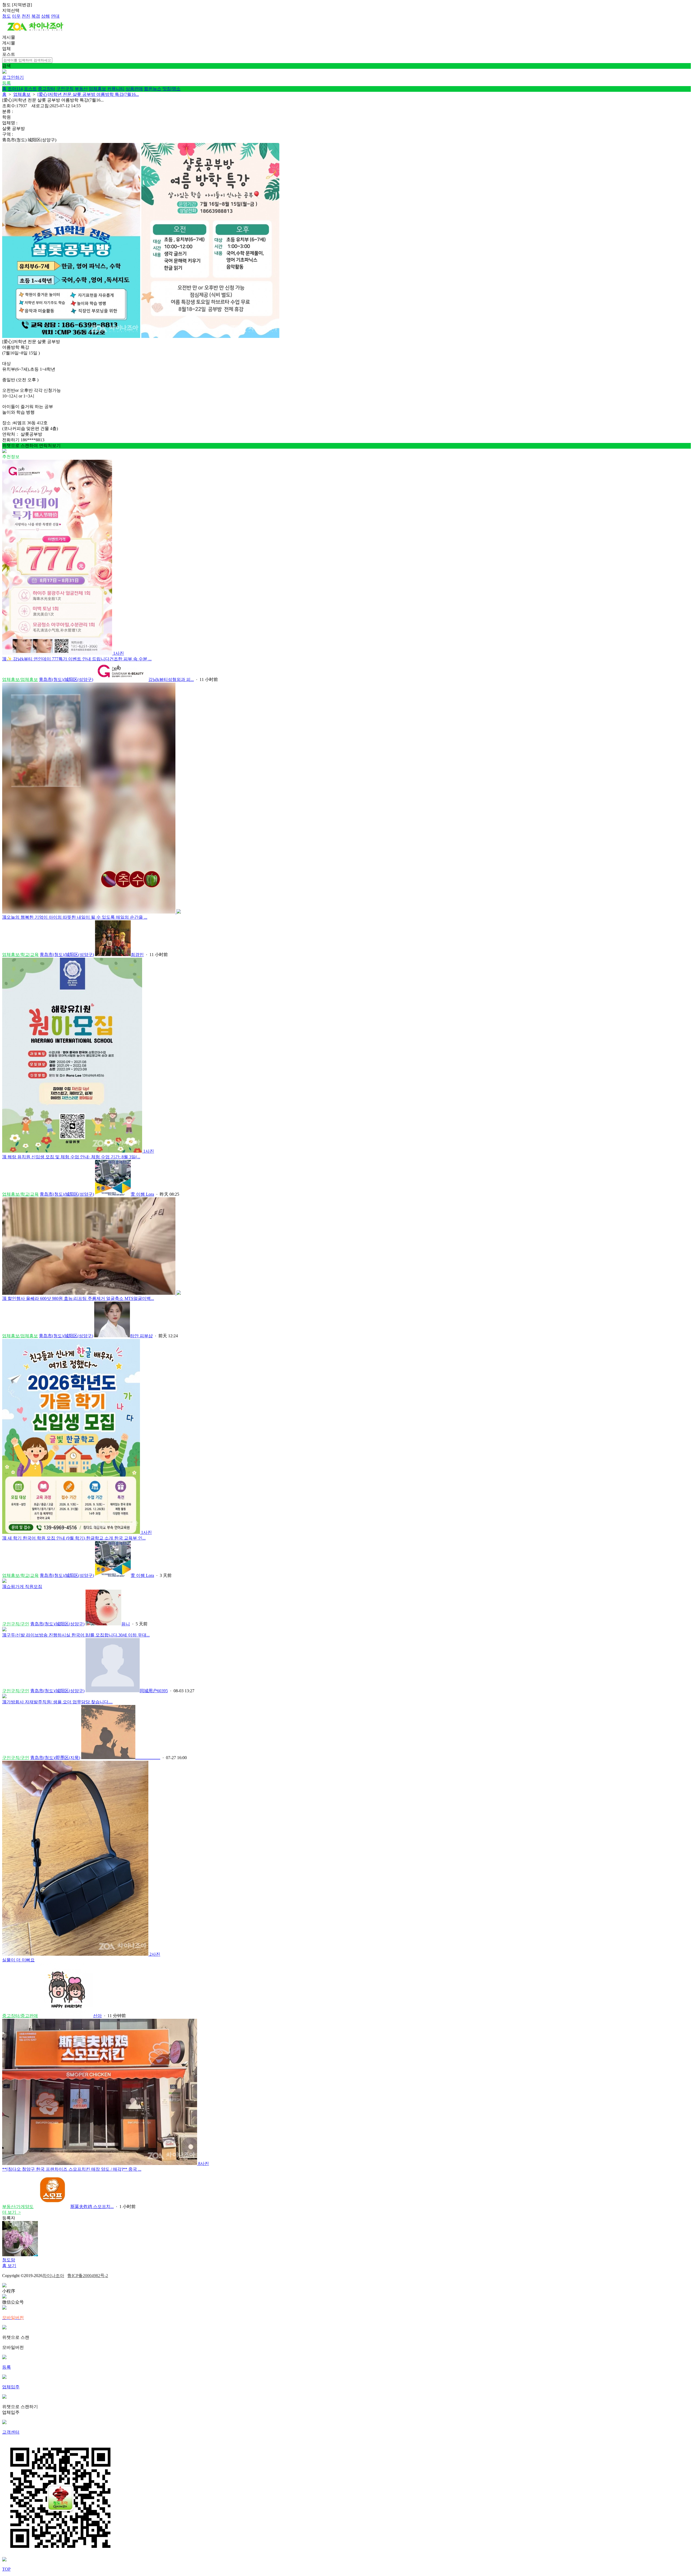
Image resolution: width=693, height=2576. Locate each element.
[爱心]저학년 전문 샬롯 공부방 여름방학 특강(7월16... (88, 94)
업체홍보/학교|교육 (20, 955)
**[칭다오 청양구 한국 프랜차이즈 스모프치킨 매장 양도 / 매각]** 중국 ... (72, 2169)
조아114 (15, 89)
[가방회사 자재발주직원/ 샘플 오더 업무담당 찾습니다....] (4, 1697)
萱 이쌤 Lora (142, 1194)
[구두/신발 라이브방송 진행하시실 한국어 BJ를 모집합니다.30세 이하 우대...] (4, 1630)
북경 (36, 16)
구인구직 (65, 89)
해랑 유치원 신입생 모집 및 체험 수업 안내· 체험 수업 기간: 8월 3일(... (71, 1157)
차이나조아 (53, 2276)
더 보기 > (12, 2212)
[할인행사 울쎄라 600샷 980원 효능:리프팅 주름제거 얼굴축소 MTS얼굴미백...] (91, 1293)
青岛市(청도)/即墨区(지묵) (55, 1758)
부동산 (81, 89)
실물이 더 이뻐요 (18, 1960)
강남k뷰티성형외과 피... (171, 679)
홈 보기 (9, 2266)
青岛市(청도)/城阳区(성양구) (66, 679)
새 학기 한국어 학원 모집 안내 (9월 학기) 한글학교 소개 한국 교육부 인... (74, 1538)
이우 (16, 16)
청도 (6, 16)
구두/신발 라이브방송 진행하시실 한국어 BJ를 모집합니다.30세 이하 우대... (76, 1635)
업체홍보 (97, 89)
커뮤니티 (116, 89)
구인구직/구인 (16, 1624)
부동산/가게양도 (18, 2207)
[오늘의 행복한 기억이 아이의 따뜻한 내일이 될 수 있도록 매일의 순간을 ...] (91, 912)
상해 (45, 16)
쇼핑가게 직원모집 (22, 1587)
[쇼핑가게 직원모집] (4, 1581)
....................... (148, 1758)
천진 (26, 16)
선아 (97, 2016)
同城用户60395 (154, 1691)
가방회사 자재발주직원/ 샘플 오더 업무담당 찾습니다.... (57, 1702)
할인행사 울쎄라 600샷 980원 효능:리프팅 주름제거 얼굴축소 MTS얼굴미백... (78, 1298)
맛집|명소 (171, 89)
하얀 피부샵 (141, 1336)
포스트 (30, 89)
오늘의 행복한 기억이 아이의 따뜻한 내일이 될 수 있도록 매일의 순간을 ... (75, 917)
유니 (126, 1624)
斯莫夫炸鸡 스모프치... (92, 2207)
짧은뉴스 (153, 89)
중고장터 (47, 89)
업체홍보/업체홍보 (20, 679)
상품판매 (134, 89)
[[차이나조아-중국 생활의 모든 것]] (35, 32)
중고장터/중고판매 (20, 2016)
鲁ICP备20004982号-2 (88, 2276)
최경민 (137, 955)
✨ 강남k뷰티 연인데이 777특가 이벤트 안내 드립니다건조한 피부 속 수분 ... (77, 659)
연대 (55, 16)
